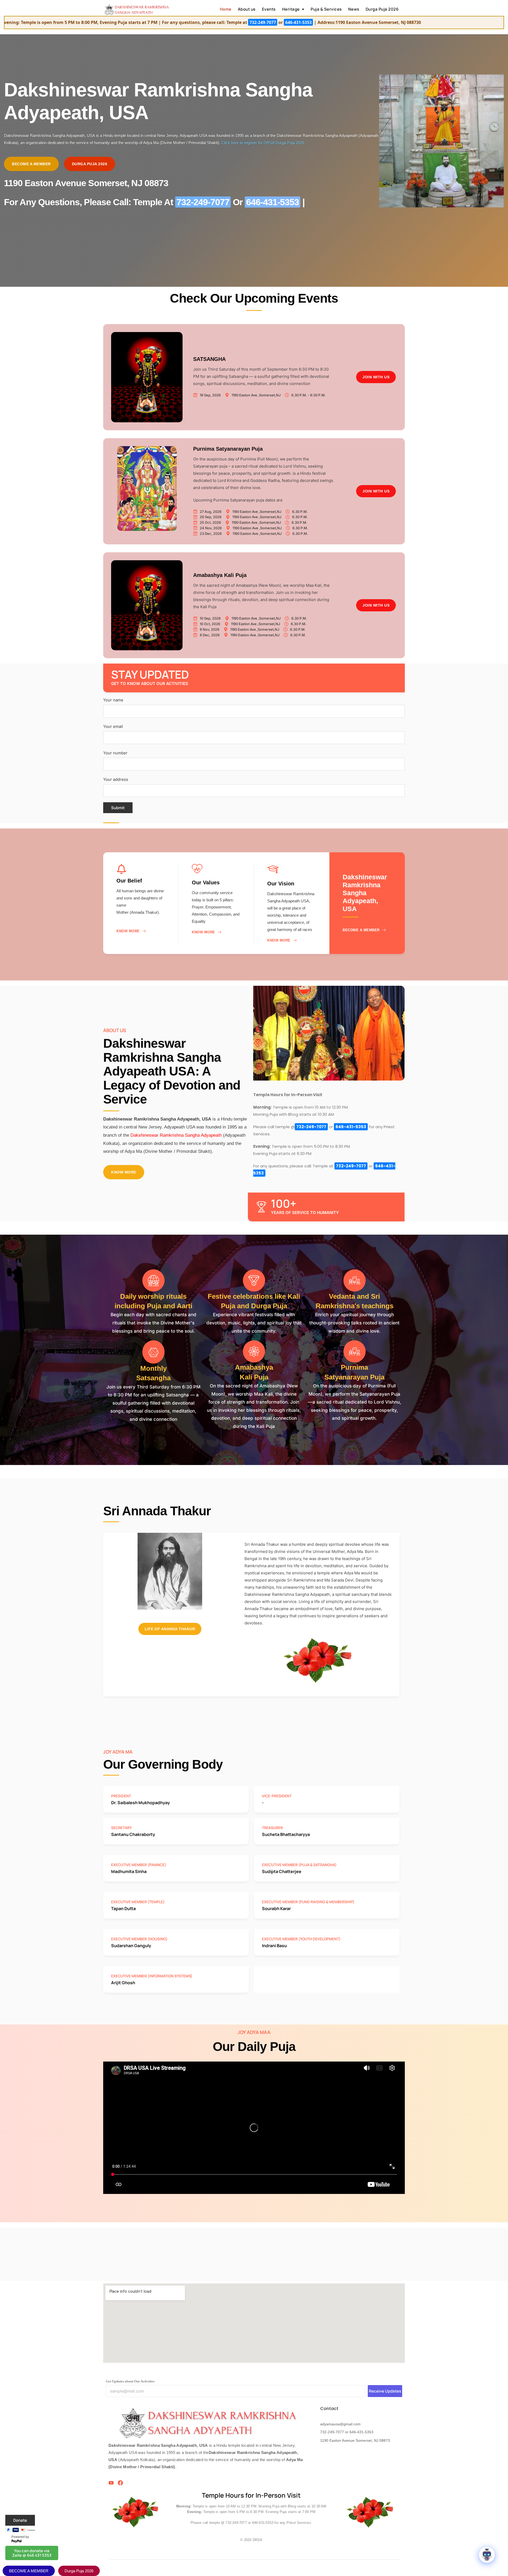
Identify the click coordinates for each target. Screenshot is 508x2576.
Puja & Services (326, 9)
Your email (113, 726)
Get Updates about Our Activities (130, 2381)
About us (247, 9)
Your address (116, 779)
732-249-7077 (105, 22)
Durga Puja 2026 (382, 9)
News (354, 9)
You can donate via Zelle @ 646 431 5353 (32, 2553)
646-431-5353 (140, 22)
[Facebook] (120, 2483)
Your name (113, 700)
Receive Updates (385, 2391)
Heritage (291, 9)
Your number (115, 753)
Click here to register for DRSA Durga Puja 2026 (263, 143)
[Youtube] (111, 2483)
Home (226, 9)
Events (269, 9)
